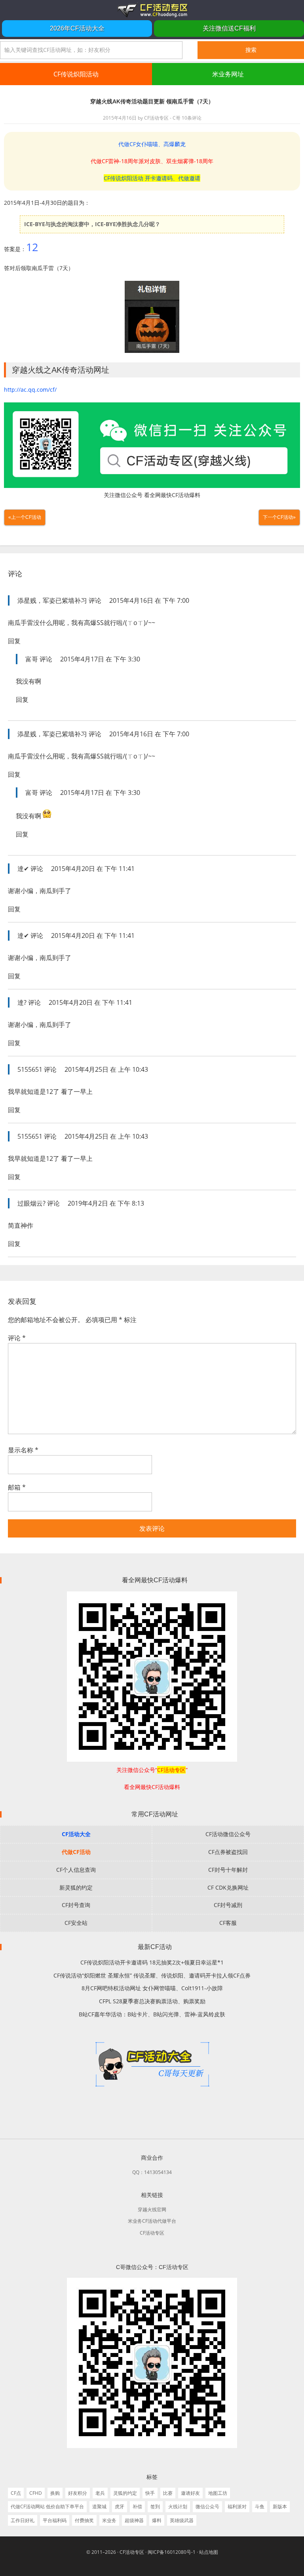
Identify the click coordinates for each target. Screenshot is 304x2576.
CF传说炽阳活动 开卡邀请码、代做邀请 (152, 178)
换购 (55, 2493)
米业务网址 (228, 74)
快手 (150, 2493)
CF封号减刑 (228, 1905)
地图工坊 (218, 2493)
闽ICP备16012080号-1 (172, 2552)
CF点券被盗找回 (228, 1852)
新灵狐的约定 (76, 1887)
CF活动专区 (152, 10)
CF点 (16, 2493)
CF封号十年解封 (228, 1870)
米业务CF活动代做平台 (152, 2221)
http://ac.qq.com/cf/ (30, 390)
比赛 (168, 2493)
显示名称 (23, 1450)
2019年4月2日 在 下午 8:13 (106, 1203)
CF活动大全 (76, 1834)
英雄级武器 (182, 2520)
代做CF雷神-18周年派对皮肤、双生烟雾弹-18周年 (152, 161)
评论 (17, 1338)
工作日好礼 (23, 2520)
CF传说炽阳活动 (76, 74)
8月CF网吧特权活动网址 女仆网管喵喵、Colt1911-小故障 (152, 1988)
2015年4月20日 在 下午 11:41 (93, 869)
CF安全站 (76, 1923)
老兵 (100, 2493)
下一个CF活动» (279, 517)
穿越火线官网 (152, 2209)
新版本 (280, 2506)
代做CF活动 (76, 1852)
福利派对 (237, 2506)
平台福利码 (55, 2520)
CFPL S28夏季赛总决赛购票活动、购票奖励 (152, 2001)
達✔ (23, 869)
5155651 (30, 1069)
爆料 (157, 2520)
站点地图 (209, 2552)
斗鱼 (260, 2506)
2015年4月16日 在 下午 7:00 (149, 600)
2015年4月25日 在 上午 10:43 (106, 1069)
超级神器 (134, 2520)
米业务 (109, 2520)
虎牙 (120, 2506)
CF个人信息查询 (76, 1870)
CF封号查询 (76, 1905)
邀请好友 (190, 2493)
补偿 (137, 2506)
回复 (14, 641)
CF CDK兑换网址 (228, 1887)
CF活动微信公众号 (228, 1834)
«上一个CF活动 (25, 517)
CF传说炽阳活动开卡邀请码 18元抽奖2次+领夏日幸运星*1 (152, 1962)
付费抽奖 (84, 2520)
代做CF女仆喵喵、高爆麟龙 (152, 144)
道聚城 (99, 2506)
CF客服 (228, 1923)
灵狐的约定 (125, 2493)
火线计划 (178, 2506)
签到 (155, 2506)
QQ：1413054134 (152, 2172)
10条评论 (192, 118)
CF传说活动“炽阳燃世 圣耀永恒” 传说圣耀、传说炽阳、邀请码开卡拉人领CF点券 (152, 1975)
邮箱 (17, 1487)
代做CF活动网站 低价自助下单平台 (47, 2506)
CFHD (36, 2493)
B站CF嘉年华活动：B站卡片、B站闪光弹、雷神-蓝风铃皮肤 (152, 2014)
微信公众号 (207, 2506)
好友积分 (78, 2493)
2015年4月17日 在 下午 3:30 (100, 659)
